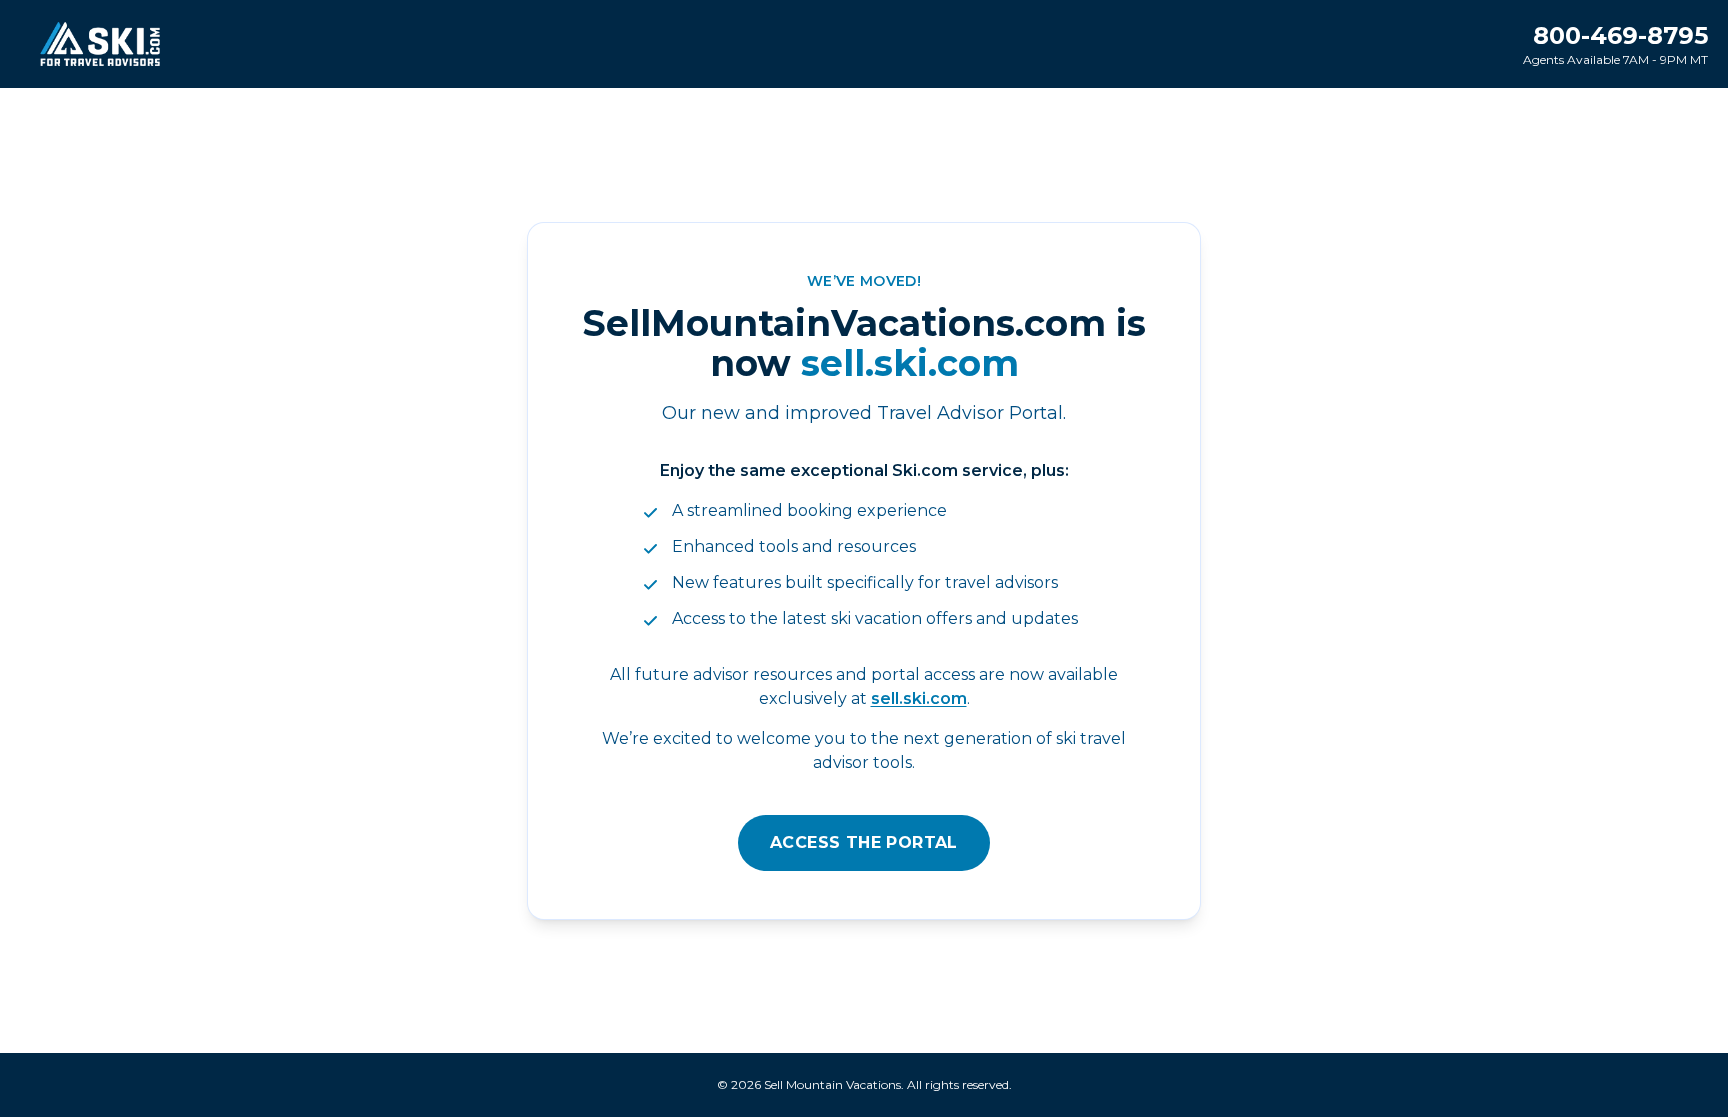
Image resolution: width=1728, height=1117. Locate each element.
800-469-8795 (1620, 35)
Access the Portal (864, 842)
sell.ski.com (919, 698)
